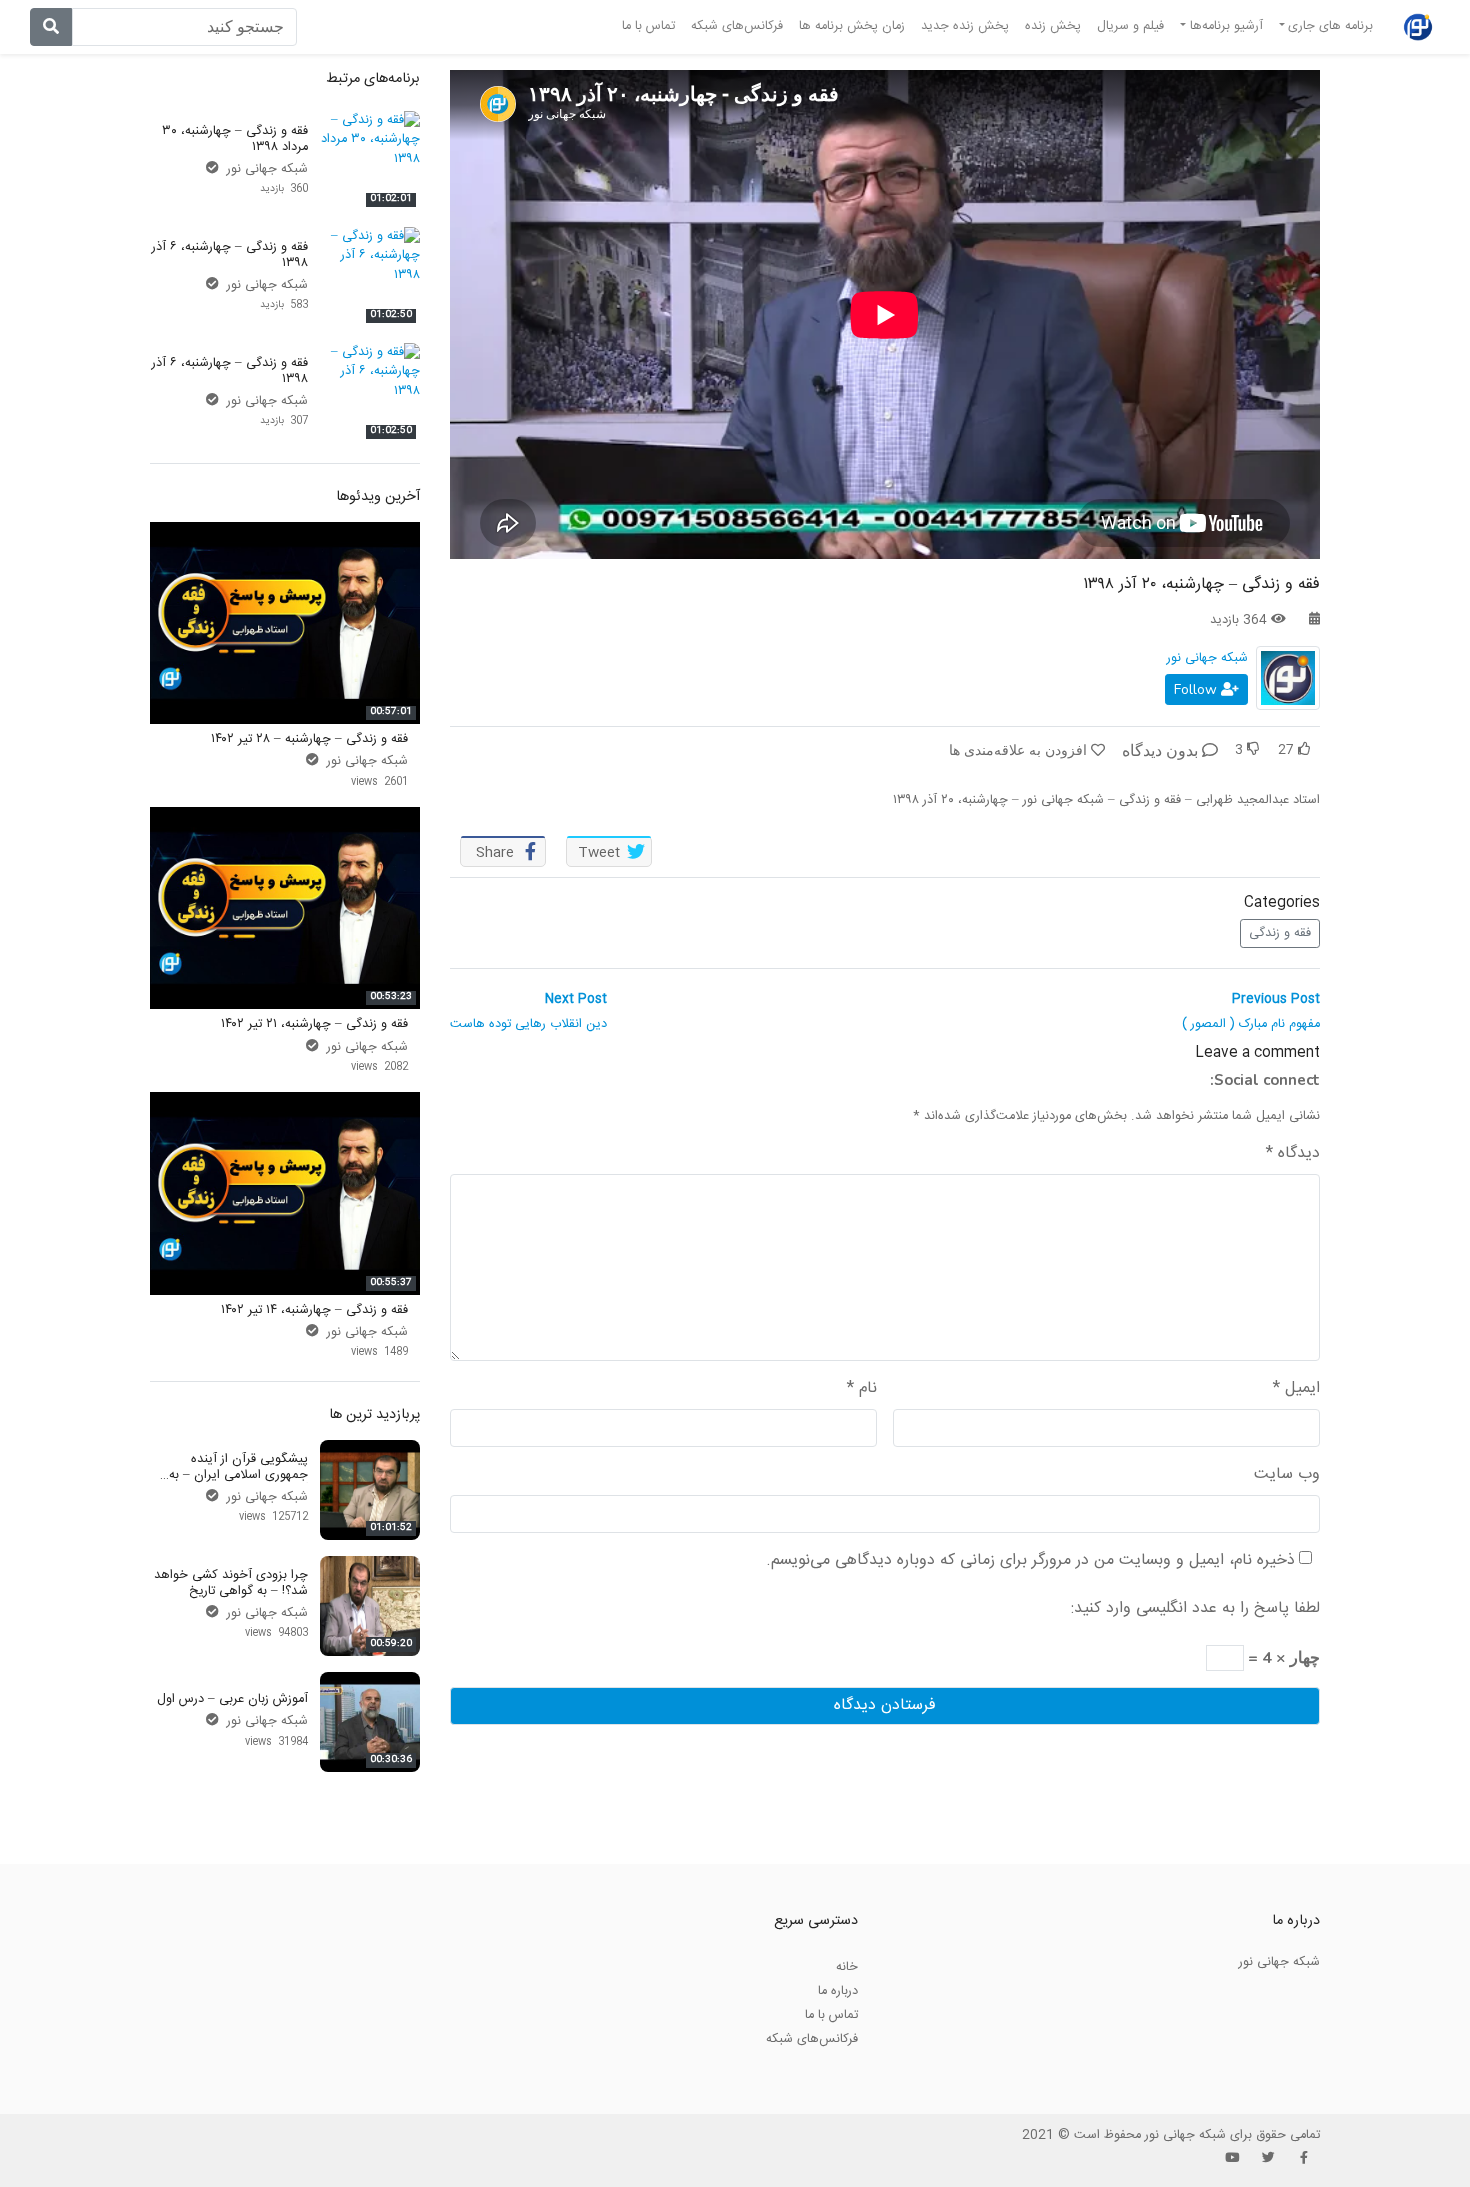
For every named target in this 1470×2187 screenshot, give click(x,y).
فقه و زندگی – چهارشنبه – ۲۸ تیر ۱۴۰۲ (309, 739)
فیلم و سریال (1130, 26)
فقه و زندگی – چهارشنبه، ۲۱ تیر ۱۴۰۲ (314, 1024)
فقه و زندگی (1280, 933)
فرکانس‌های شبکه (737, 26)
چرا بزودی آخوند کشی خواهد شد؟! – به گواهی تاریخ (231, 1582)
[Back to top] (56, 2071)
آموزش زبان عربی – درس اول (232, 1699)
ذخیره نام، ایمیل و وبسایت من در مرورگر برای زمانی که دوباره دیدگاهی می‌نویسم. (1030, 1561)
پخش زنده (1053, 26)
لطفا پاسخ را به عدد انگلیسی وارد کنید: (1195, 1609)
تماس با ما (648, 26)
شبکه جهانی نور (1207, 658)
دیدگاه (1293, 1154)
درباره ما (838, 1991)
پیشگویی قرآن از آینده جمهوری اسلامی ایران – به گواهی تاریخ (238, 1474)
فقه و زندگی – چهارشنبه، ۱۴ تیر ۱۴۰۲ (314, 1310)
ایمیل (1296, 1389)
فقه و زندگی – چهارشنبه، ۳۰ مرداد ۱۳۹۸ (235, 138)
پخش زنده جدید (965, 26)
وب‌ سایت (1287, 1475)
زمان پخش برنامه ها (852, 26)
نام (862, 1389)
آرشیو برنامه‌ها (1226, 26)
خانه (847, 1967)
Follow (1197, 689)
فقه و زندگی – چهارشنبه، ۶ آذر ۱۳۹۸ (230, 254)
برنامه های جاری (1330, 26)
